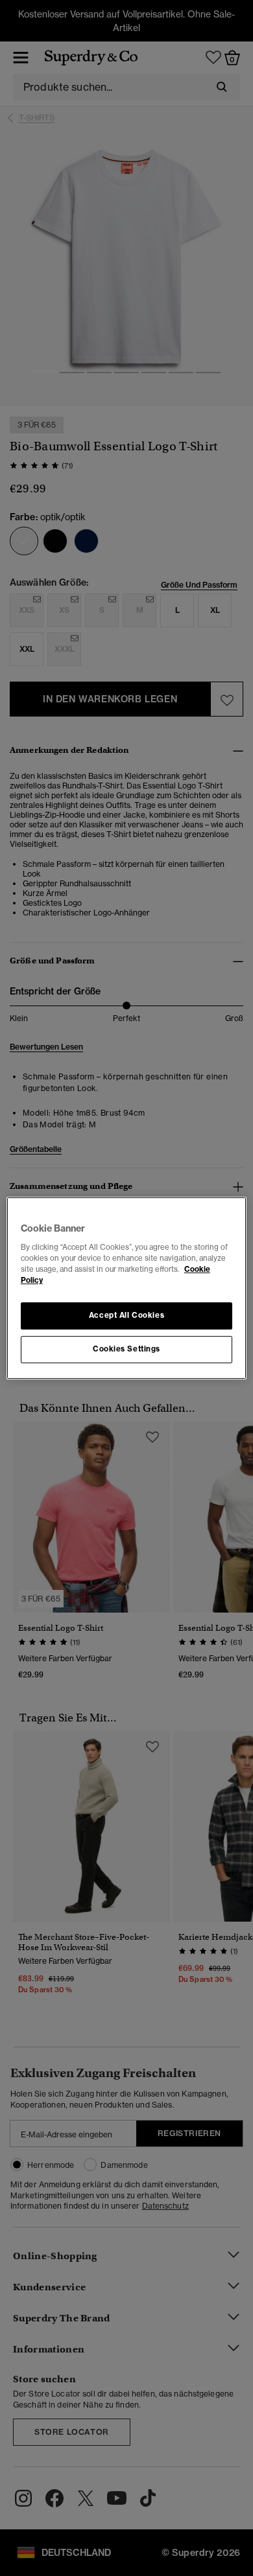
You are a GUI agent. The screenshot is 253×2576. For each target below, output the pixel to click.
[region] (127, 1288)
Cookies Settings (126, 1349)
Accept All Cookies (126, 1315)
